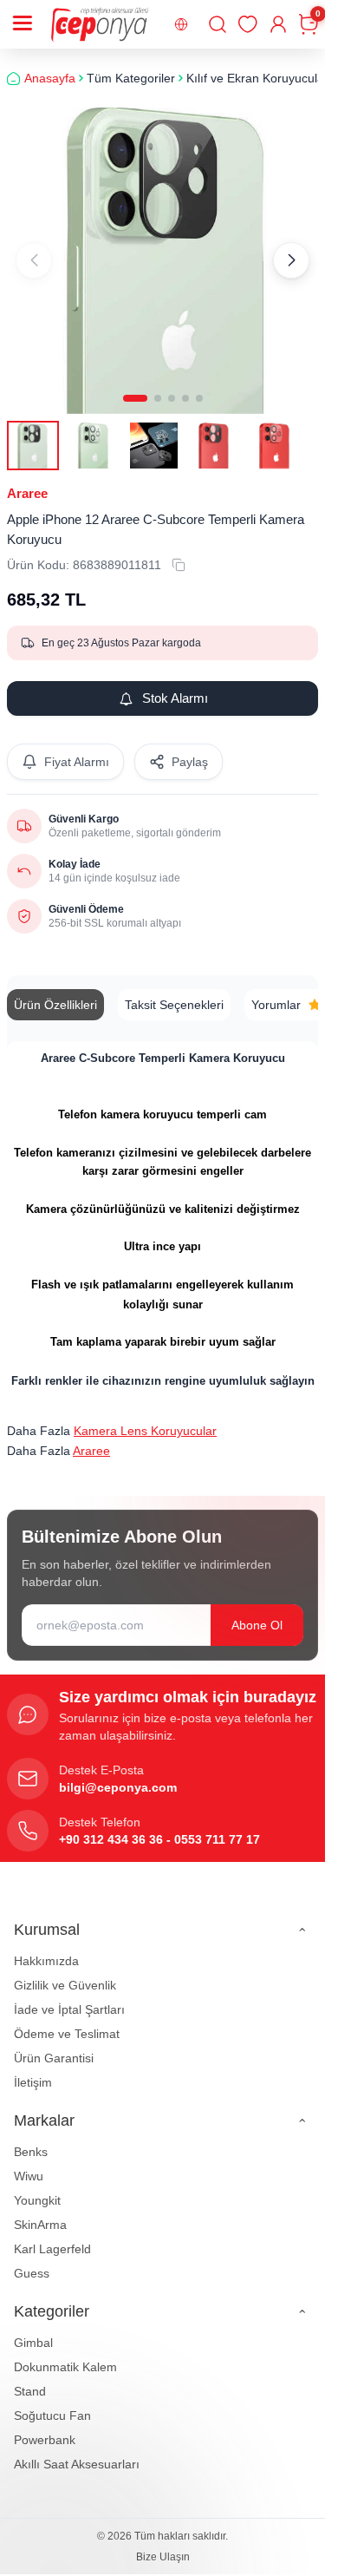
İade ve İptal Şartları (69, 1996)
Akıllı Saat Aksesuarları (77, 2451)
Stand (30, 2378)
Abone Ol (257, 1612)
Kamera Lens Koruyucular (145, 1419)
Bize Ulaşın (163, 2544)
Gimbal (33, 2330)
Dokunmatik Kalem (65, 2354)
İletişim (33, 2069)
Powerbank (45, 2427)
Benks (31, 2139)
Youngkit (37, 2187)
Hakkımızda (46, 1948)
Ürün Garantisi (54, 2045)
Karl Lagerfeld (52, 2236)
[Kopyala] (179, 553)
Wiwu (29, 2163)
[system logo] (100, 24)
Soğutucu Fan (52, 2402)
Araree (27, 481)
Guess (32, 2260)
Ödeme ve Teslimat (67, 2021)
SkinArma (40, 2212)
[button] (135, 385)
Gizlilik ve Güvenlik (65, 1972)
